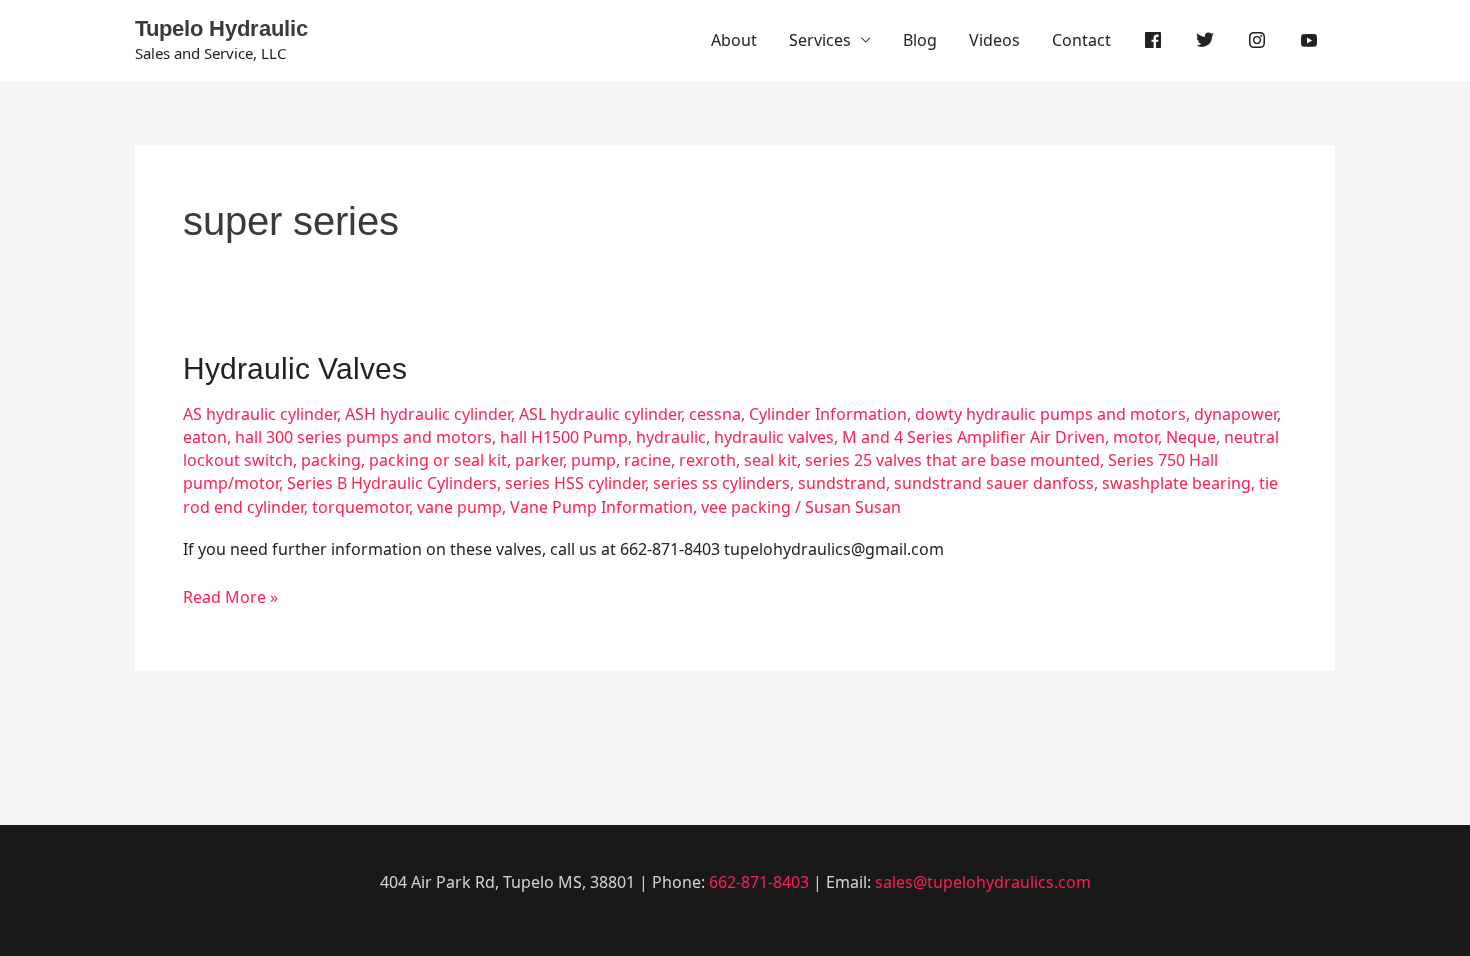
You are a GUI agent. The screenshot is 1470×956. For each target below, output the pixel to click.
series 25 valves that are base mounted (952, 460)
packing (331, 460)
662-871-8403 (759, 882)
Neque (1191, 437)
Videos (994, 40)
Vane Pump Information (601, 507)
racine (647, 460)
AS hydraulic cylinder (260, 414)
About (734, 40)
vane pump (459, 507)
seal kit (770, 460)
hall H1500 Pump (564, 437)
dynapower (1235, 414)
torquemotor (360, 507)
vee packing (746, 507)
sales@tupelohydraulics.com (983, 882)
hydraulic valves (774, 437)
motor (1135, 437)
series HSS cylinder (575, 483)
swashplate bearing (1176, 483)
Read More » (230, 597)
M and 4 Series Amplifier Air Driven (973, 437)
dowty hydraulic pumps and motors (1050, 414)
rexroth (707, 460)
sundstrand (842, 483)
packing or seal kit (438, 460)
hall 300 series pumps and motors (363, 437)
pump (593, 460)
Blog (920, 40)
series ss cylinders (721, 483)
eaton (205, 437)
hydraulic (671, 437)
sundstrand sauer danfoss (994, 483)
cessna (715, 414)
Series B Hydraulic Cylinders (392, 483)
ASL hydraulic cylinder (600, 414)
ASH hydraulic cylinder (428, 414)
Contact (1081, 40)
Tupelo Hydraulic (221, 28)
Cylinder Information (828, 414)
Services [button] (820, 40)
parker (539, 460)
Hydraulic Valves (295, 368)
